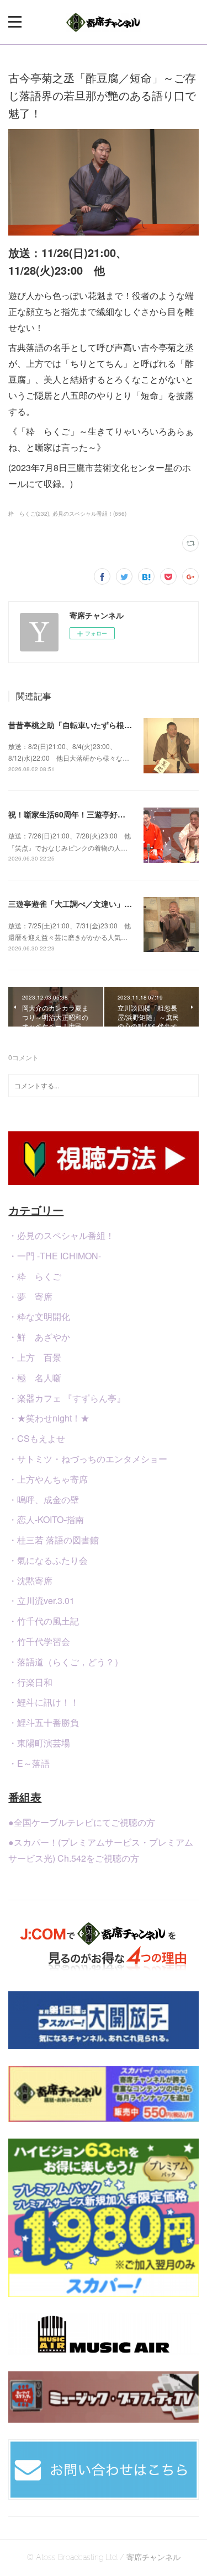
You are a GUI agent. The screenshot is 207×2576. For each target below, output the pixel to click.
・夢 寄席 (30, 1297)
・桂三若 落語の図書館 (54, 1540)
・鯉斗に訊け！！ (44, 1702)
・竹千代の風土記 (44, 1621)
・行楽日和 (30, 1682)
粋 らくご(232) (29, 514)
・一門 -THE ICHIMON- (55, 1256)
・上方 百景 (35, 1357)
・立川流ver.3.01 (41, 1600)
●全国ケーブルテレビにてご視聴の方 (82, 1822)
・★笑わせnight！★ (49, 1418)
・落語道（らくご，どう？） (66, 1662)
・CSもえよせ (37, 1438)
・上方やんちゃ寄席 (48, 1479)
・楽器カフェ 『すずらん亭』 (67, 1398)
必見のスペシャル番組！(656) (89, 514)
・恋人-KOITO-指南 (46, 1519)
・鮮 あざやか (39, 1337)
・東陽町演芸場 (39, 1743)
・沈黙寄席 (30, 1581)
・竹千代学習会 (39, 1641)
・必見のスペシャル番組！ (61, 1235)
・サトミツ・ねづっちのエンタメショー (88, 1459)
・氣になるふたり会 (48, 1560)
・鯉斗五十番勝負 (44, 1722)
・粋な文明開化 (39, 1316)
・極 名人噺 (35, 1378)
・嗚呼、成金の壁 (44, 1500)
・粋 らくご (35, 1276)
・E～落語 (29, 1763)
